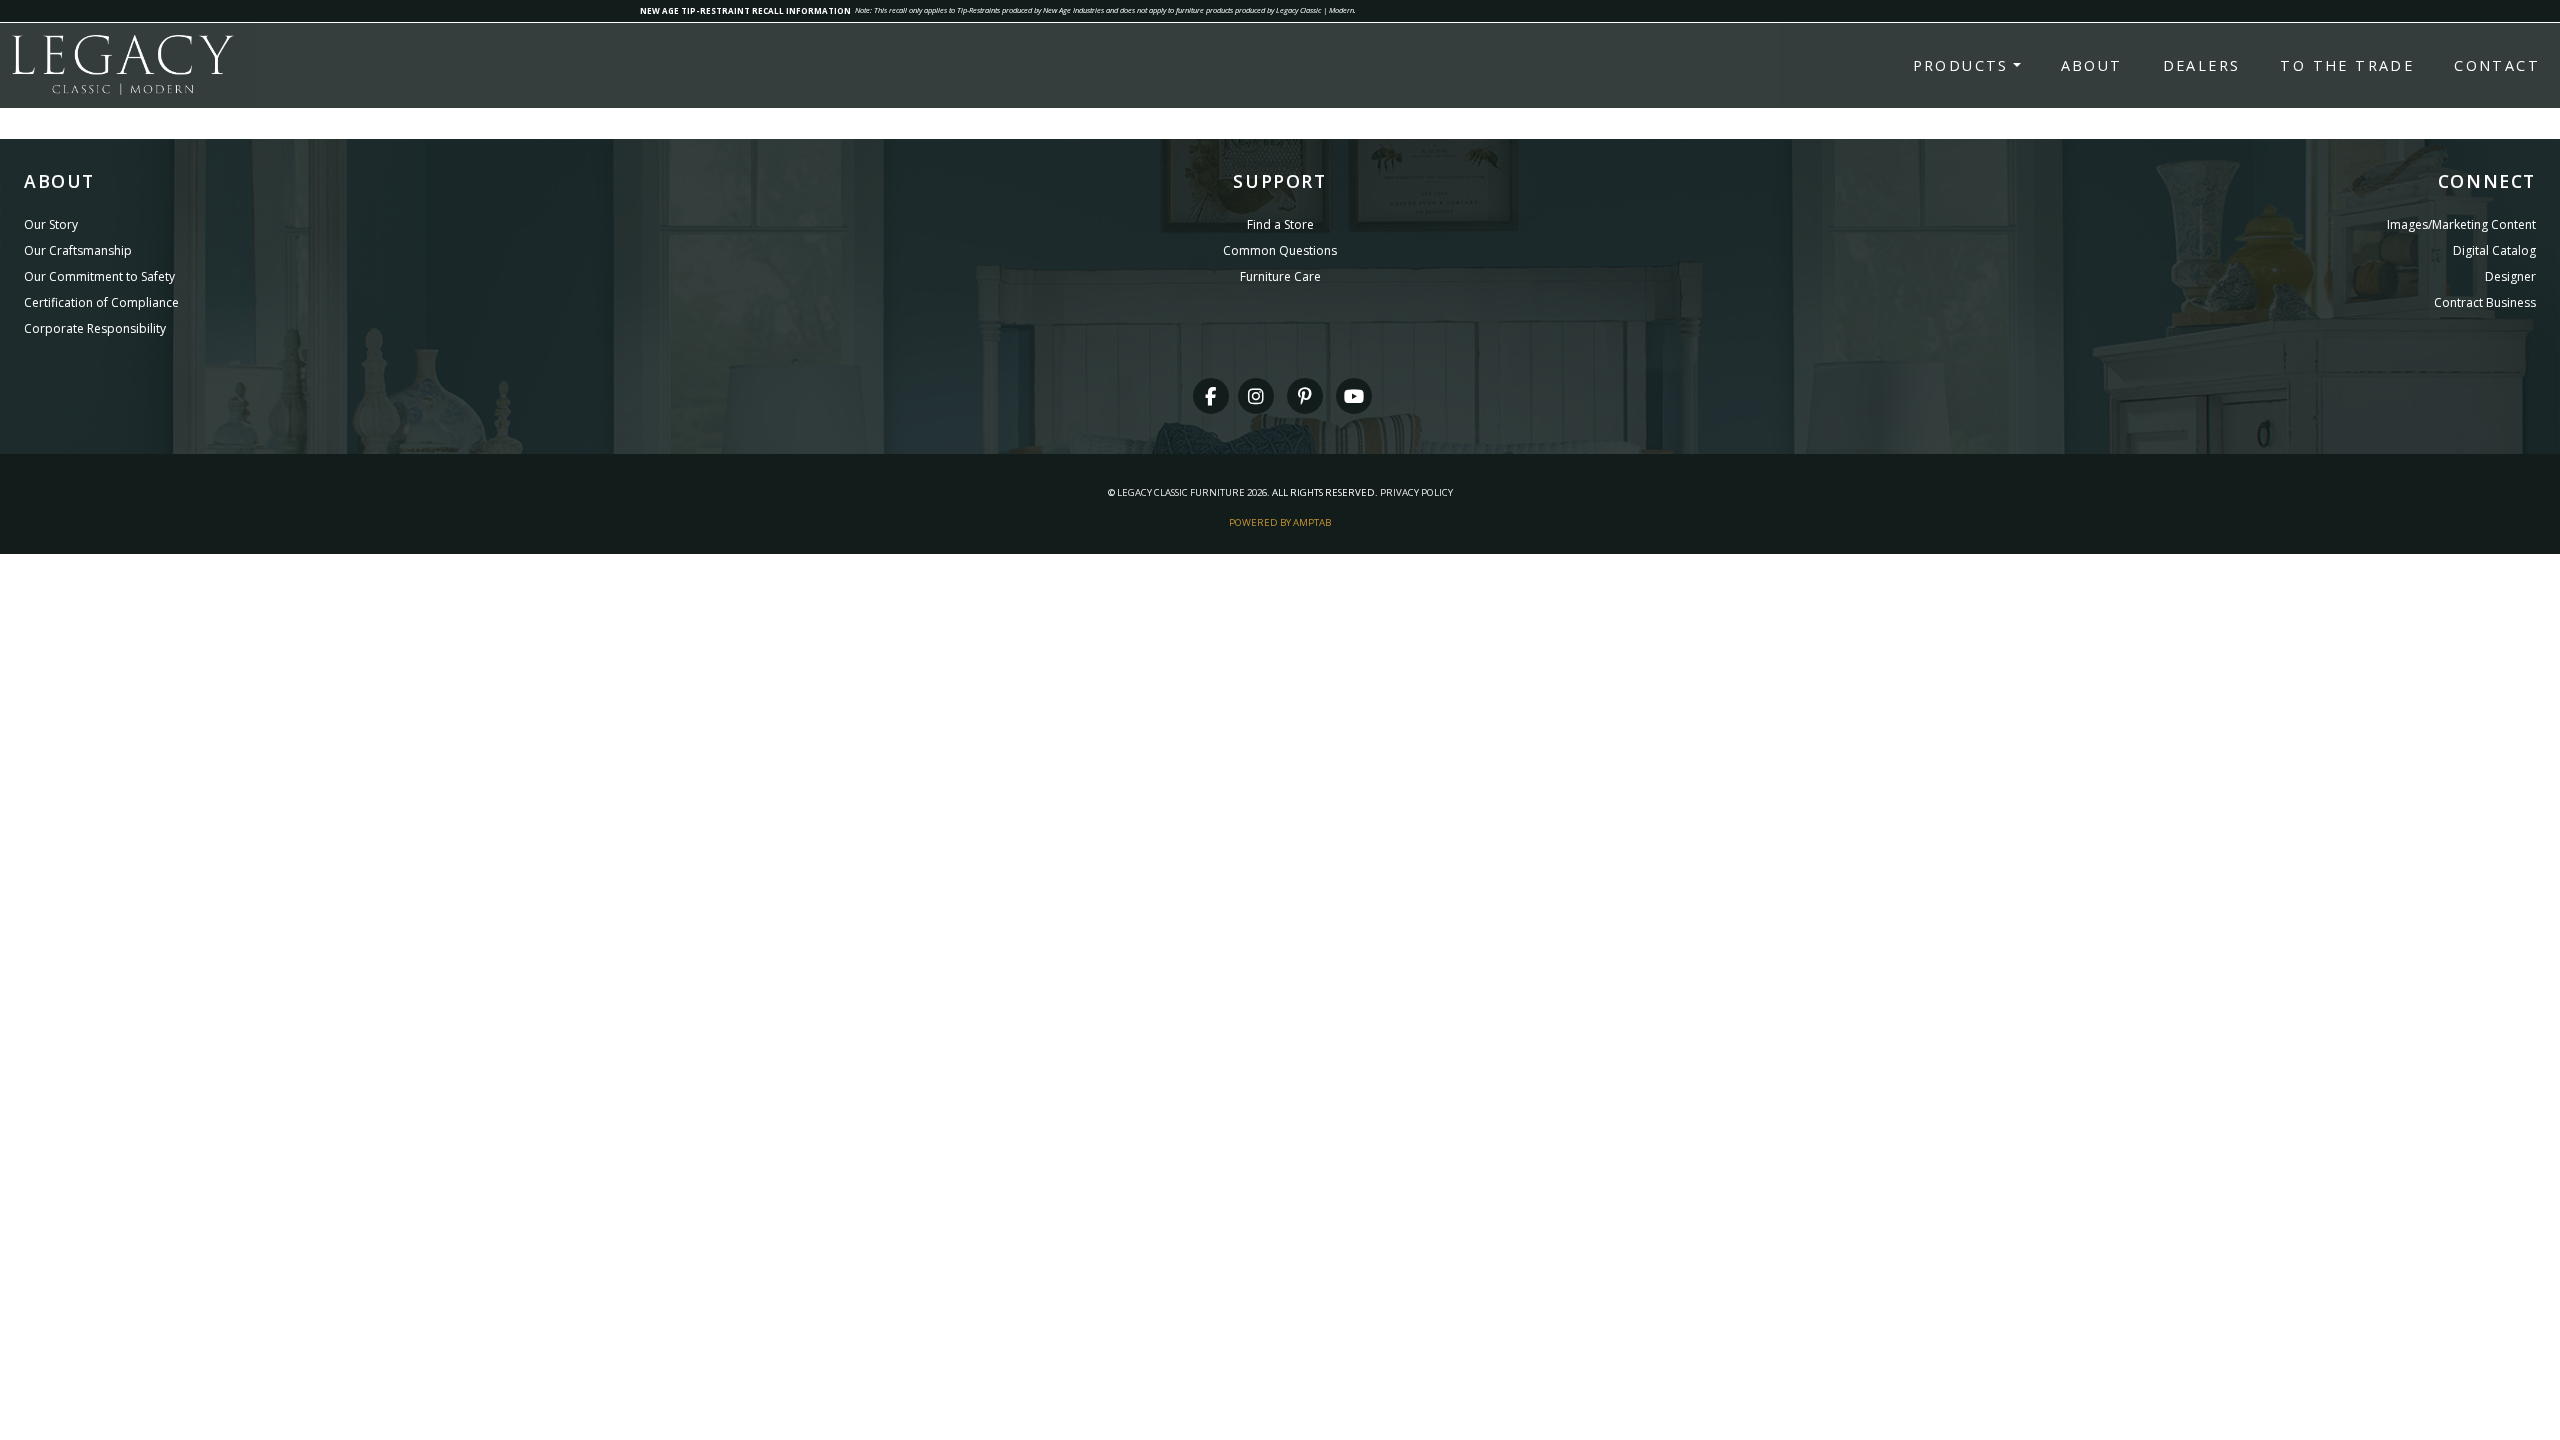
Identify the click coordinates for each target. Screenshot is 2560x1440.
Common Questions (1280, 250)
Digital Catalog (2494, 250)
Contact (2497, 65)
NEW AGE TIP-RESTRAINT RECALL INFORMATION (745, 10)
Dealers (2202, 65)
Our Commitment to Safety (99, 276)
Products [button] (1961, 65)
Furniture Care (1280, 276)
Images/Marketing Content (2461, 224)
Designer (2510, 276)
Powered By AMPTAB (1280, 522)
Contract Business (2485, 302)
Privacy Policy (1416, 492)
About (2092, 65)
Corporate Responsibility (95, 328)
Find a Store (1280, 224)
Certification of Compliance (101, 302)
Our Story (51, 224)
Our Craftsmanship (78, 250)
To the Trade (2347, 65)
